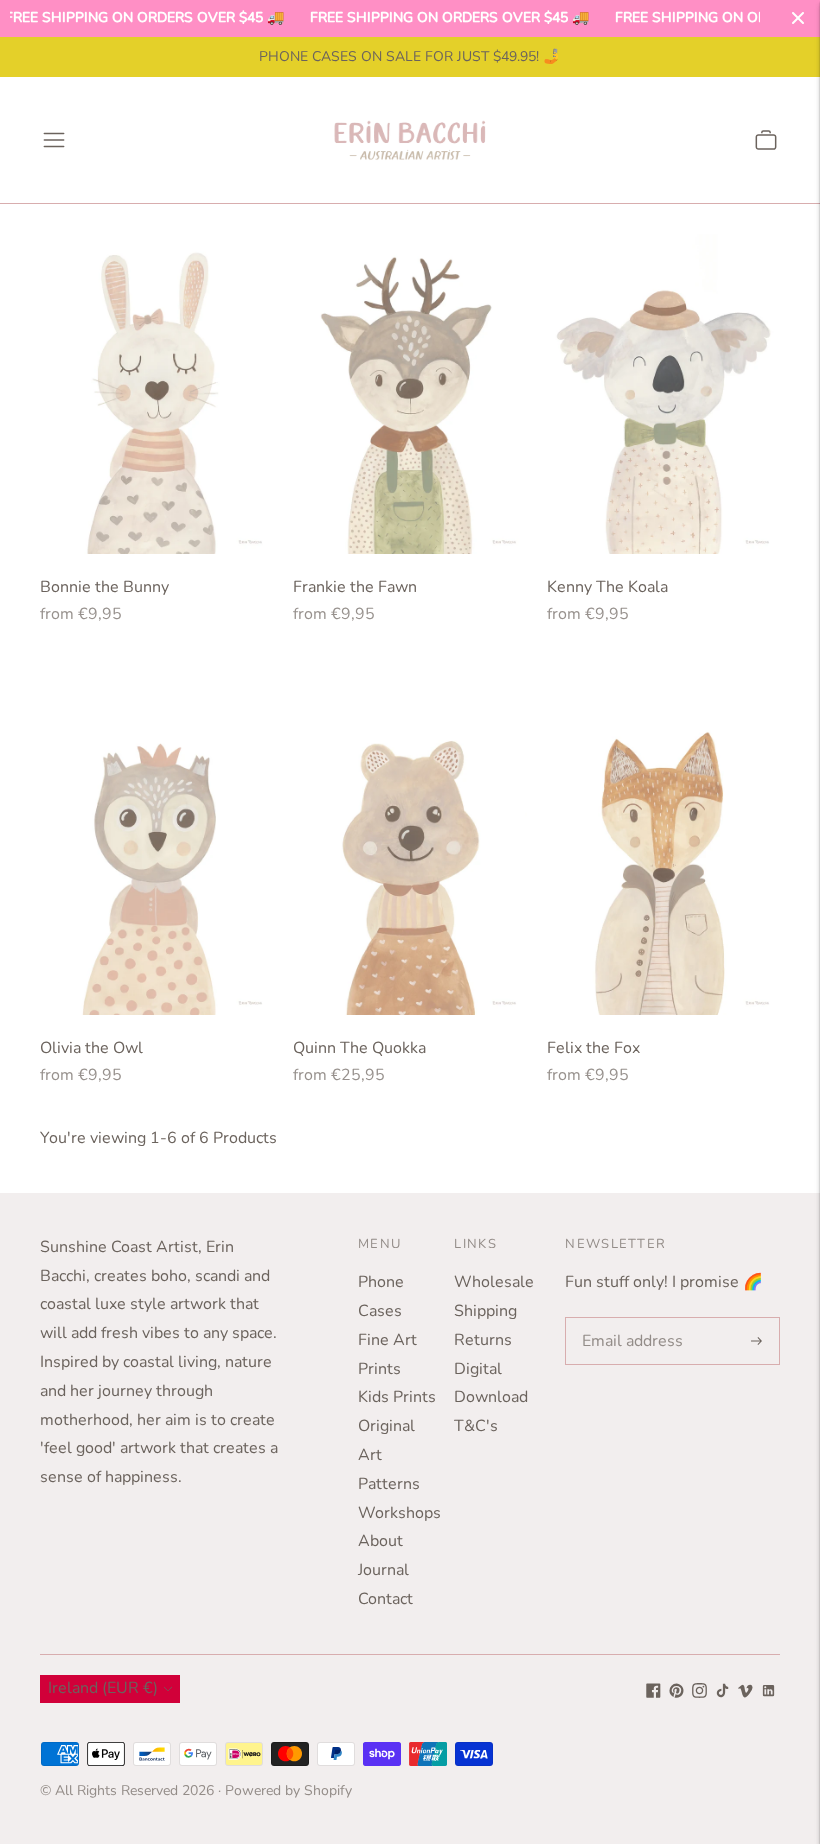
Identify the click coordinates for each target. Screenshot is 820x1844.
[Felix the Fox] (663, 850)
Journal (383, 1570)
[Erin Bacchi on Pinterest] (676, 1693)
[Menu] (54, 140)
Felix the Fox (593, 1048)
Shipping (485, 1311)
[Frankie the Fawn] (409, 389)
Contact (385, 1599)
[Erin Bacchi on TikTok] (722, 1693)
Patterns (389, 1484)
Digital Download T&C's (491, 1398)
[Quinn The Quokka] (409, 850)
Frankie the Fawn (355, 587)
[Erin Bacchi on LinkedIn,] (768, 1693)
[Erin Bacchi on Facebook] (653, 1693)
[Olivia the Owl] (156, 850)
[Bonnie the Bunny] (156, 389)
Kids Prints (397, 1397)
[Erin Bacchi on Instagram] (699, 1693)
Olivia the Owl (91, 1048)
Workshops (399, 1513)
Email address (628, 1318)
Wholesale (494, 1282)
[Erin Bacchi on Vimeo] (745, 1693)
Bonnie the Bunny (104, 587)
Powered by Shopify (288, 1790)
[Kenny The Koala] (663, 389)
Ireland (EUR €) (103, 1688)
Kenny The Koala (607, 587)
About (380, 1541)
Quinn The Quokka (359, 1048)
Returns (483, 1340)
